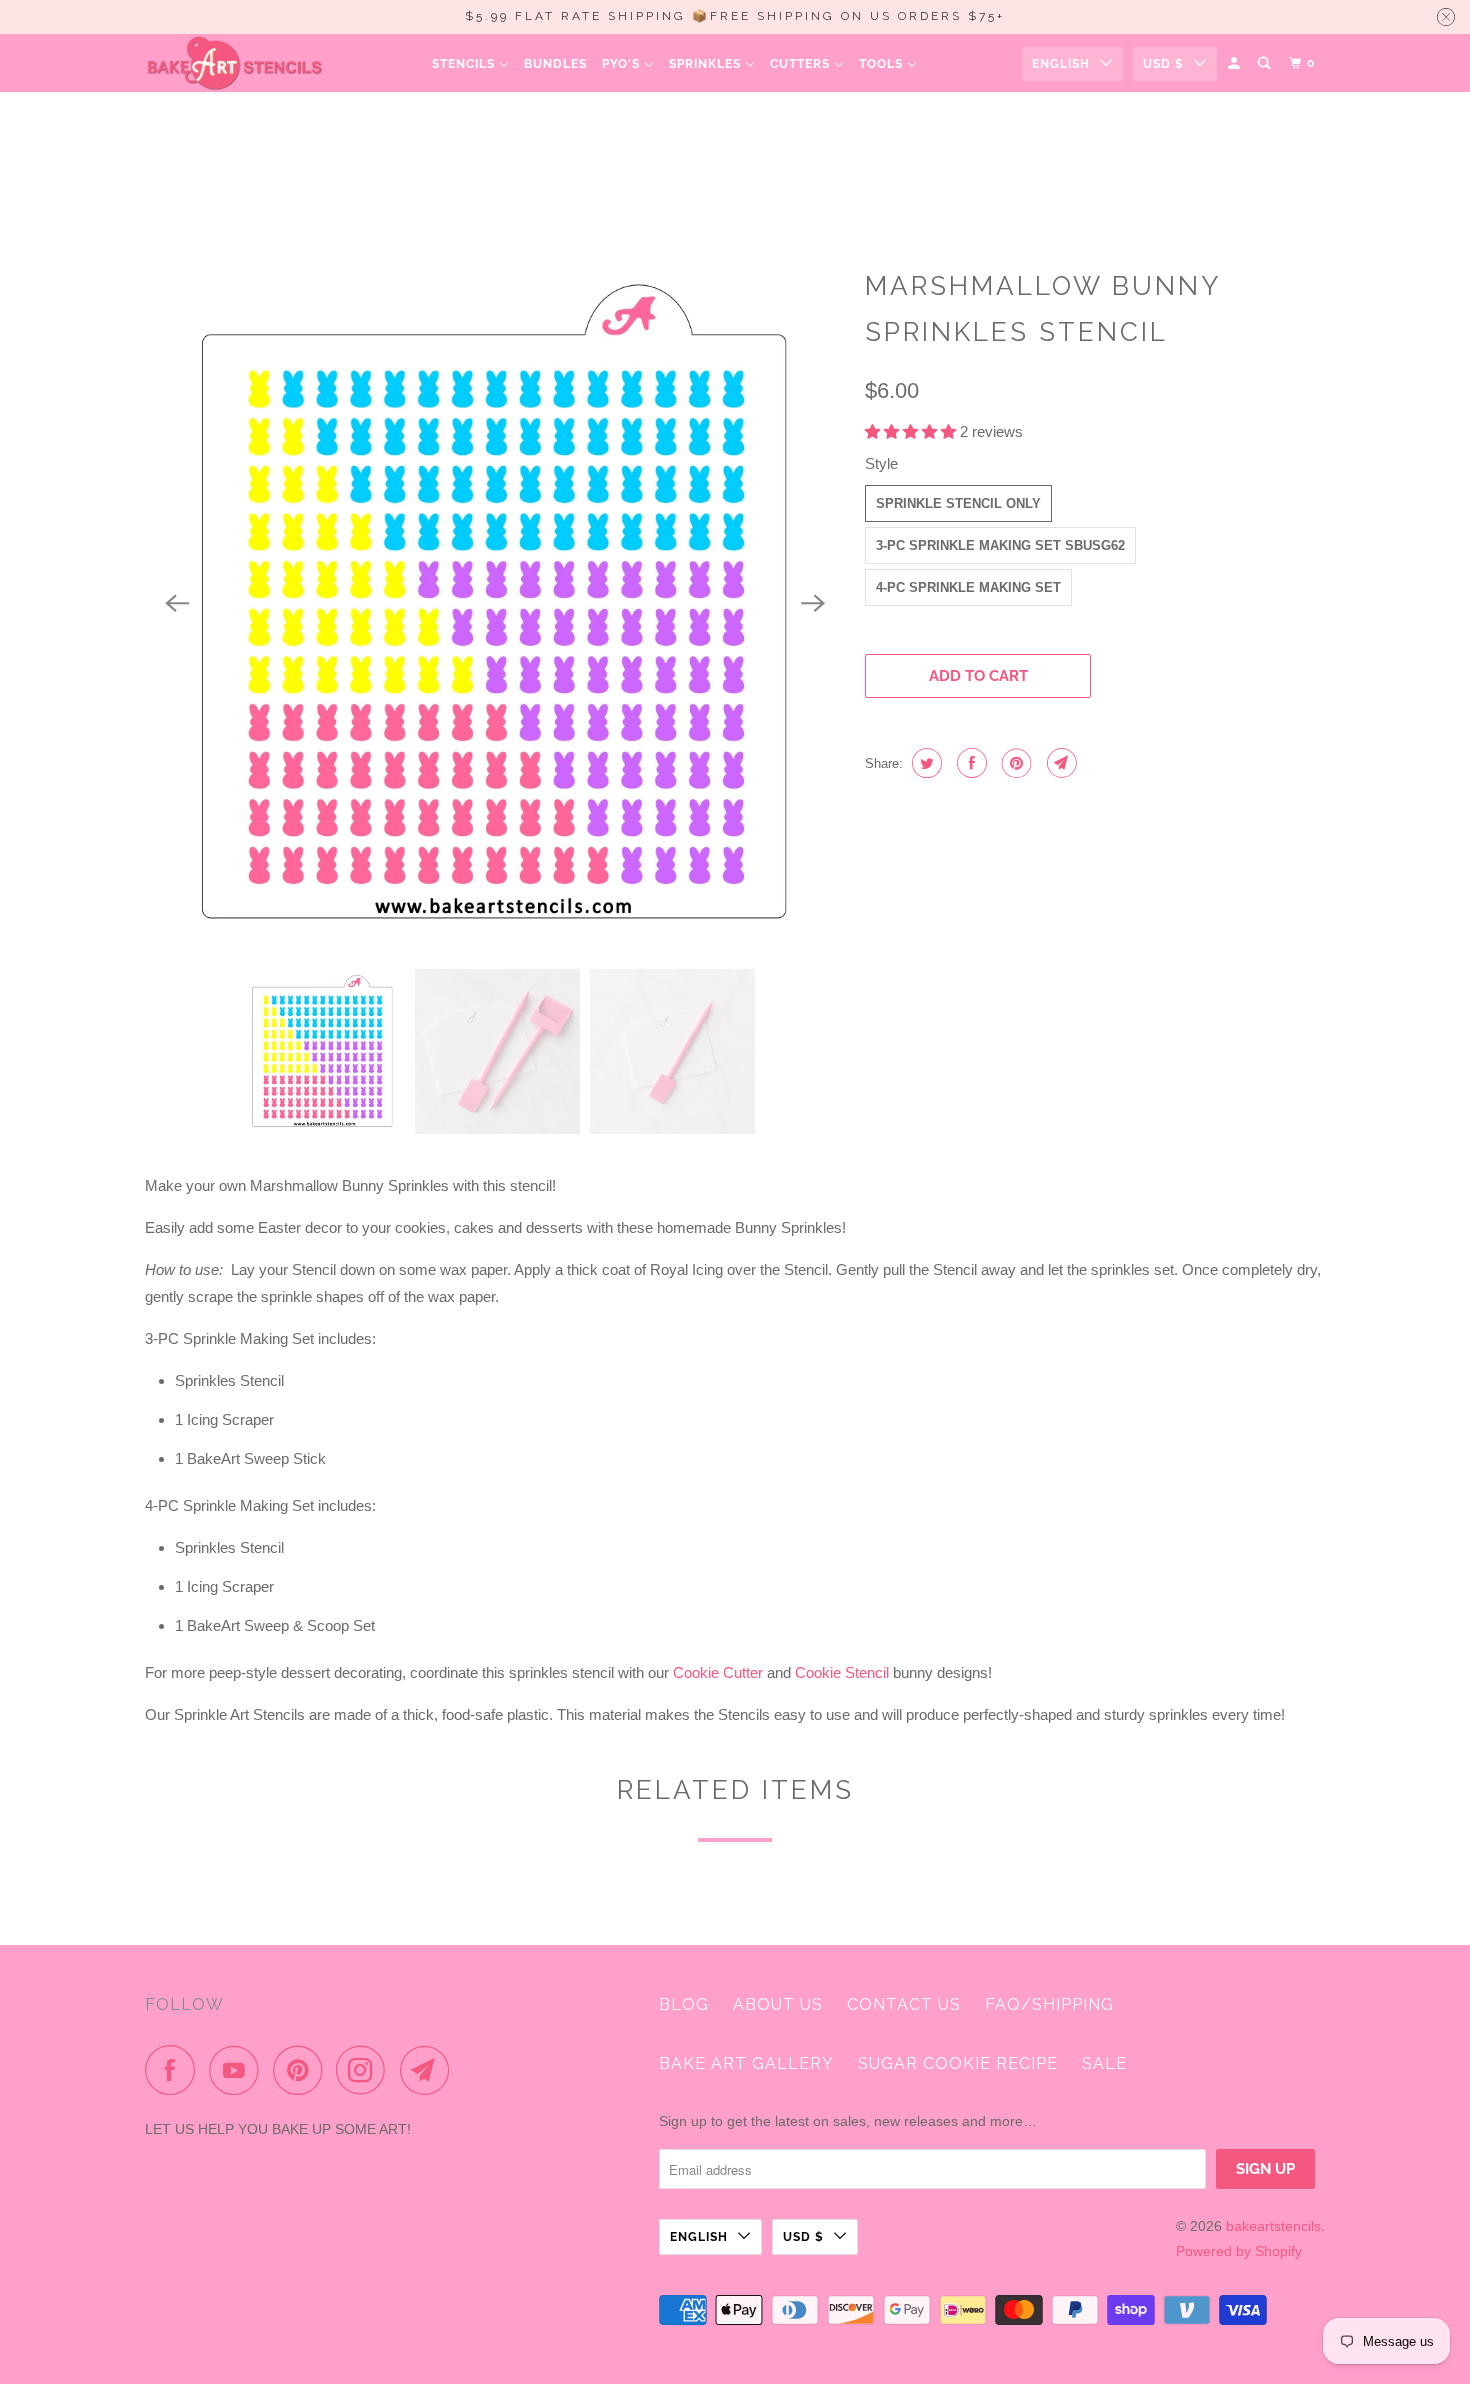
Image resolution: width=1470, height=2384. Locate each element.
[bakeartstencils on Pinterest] (302, 2070)
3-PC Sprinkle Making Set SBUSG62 (1000, 545)
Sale (1104, 2063)
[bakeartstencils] (235, 63)
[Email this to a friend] (1059, 763)
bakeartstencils (1273, 2226)
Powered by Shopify (1239, 2251)
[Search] (1265, 63)
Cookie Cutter (718, 1672)
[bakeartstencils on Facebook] (175, 2070)
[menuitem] (470, 63)
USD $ (1163, 64)
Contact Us (904, 2004)
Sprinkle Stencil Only (958, 503)
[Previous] (177, 604)
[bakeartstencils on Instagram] (366, 2070)
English (1061, 64)
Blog (684, 2004)
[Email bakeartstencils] (430, 2070)
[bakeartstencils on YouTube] (239, 2070)
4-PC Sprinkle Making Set (968, 587)
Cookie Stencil (842, 1672)
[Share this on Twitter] (924, 763)
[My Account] (1235, 63)
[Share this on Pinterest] (1014, 763)
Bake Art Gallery (746, 2063)
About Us (778, 2004)
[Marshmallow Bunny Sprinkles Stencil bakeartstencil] (495, 604)
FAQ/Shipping (1049, 2004)
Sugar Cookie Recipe (958, 2063)
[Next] (813, 604)
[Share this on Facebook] (969, 763)
